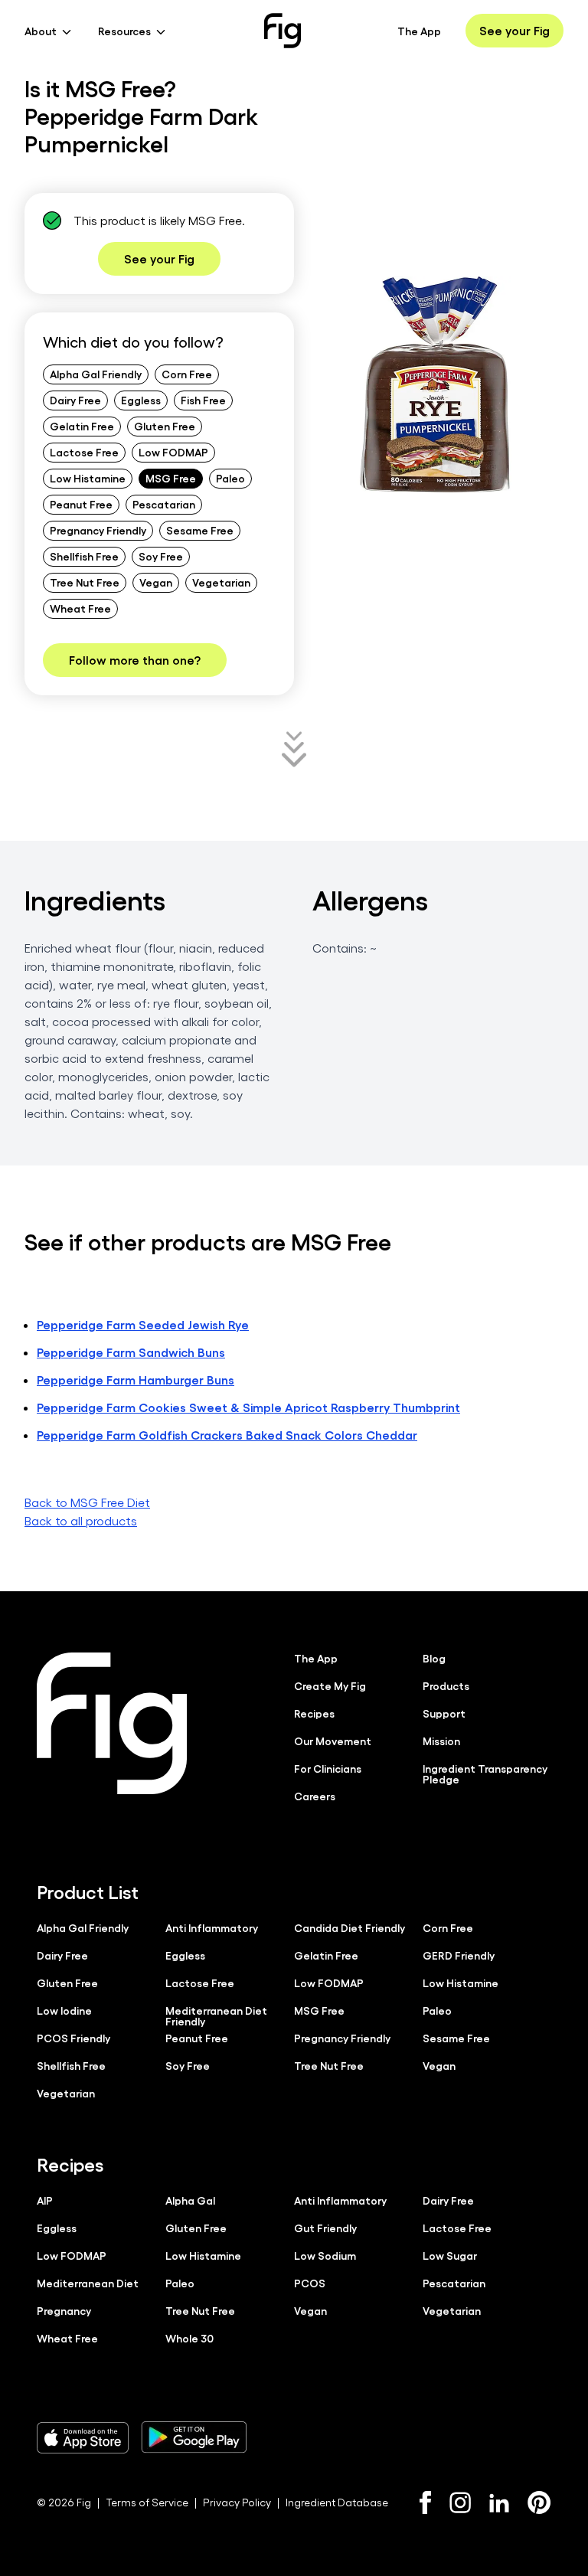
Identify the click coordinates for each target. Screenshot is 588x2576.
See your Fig (514, 30)
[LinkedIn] (499, 2503)
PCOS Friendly (73, 2038)
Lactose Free (84, 452)
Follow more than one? (135, 660)
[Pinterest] (539, 2502)
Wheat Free (80, 608)
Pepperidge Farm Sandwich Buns (131, 1352)
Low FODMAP (173, 452)
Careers (315, 1796)
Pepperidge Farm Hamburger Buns (136, 1380)
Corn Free (187, 374)
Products (446, 1685)
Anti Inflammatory (212, 1927)
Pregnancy (64, 2310)
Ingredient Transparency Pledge (485, 1773)
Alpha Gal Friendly (96, 374)
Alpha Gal (190, 2200)
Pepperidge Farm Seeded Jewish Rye (143, 1324)
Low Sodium (325, 2255)
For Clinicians (328, 1768)
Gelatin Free (82, 426)
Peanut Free (81, 504)
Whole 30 (189, 2338)
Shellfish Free (84, 556)
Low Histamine (88, 478)
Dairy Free (75, 400)
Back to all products (81, 1520)
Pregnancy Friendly (98, 530)
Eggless (141, 400)
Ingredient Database (337, 2502)
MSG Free (171, 478)
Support (444, 1713)
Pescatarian (164, 504)
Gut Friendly (325, 2228)
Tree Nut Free (85, 582)
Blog (434, 1658)
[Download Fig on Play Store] (194, 2437)
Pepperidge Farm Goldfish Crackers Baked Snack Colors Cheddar (227, 1435)
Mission (441, 1741)
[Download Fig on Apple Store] (83, 2437)
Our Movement (333, 1741)
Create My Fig (330, 1685)
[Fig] (283, 31)
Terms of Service (147, 2502)
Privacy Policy (237, 2502)
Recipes (314, 1713)
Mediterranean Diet (88, 2283)
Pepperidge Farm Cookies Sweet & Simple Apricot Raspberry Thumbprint (248, 1407)
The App (419, 31)
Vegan (156, 582)
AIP (45, 2200)
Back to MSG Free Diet (87, 1502)
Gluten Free (165, 426)
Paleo (230, 478)
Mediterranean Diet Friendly (216, 2015)
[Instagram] (460, 2502)
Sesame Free (200, 530)
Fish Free (203, 400)
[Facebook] (425, 2502)
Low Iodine (64, 2010)
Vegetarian (221, 582)
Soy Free (161, 556)
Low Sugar (450, 2255)
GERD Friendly (459, 1955)
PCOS (310, 2283)
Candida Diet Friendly (350, 1927)
